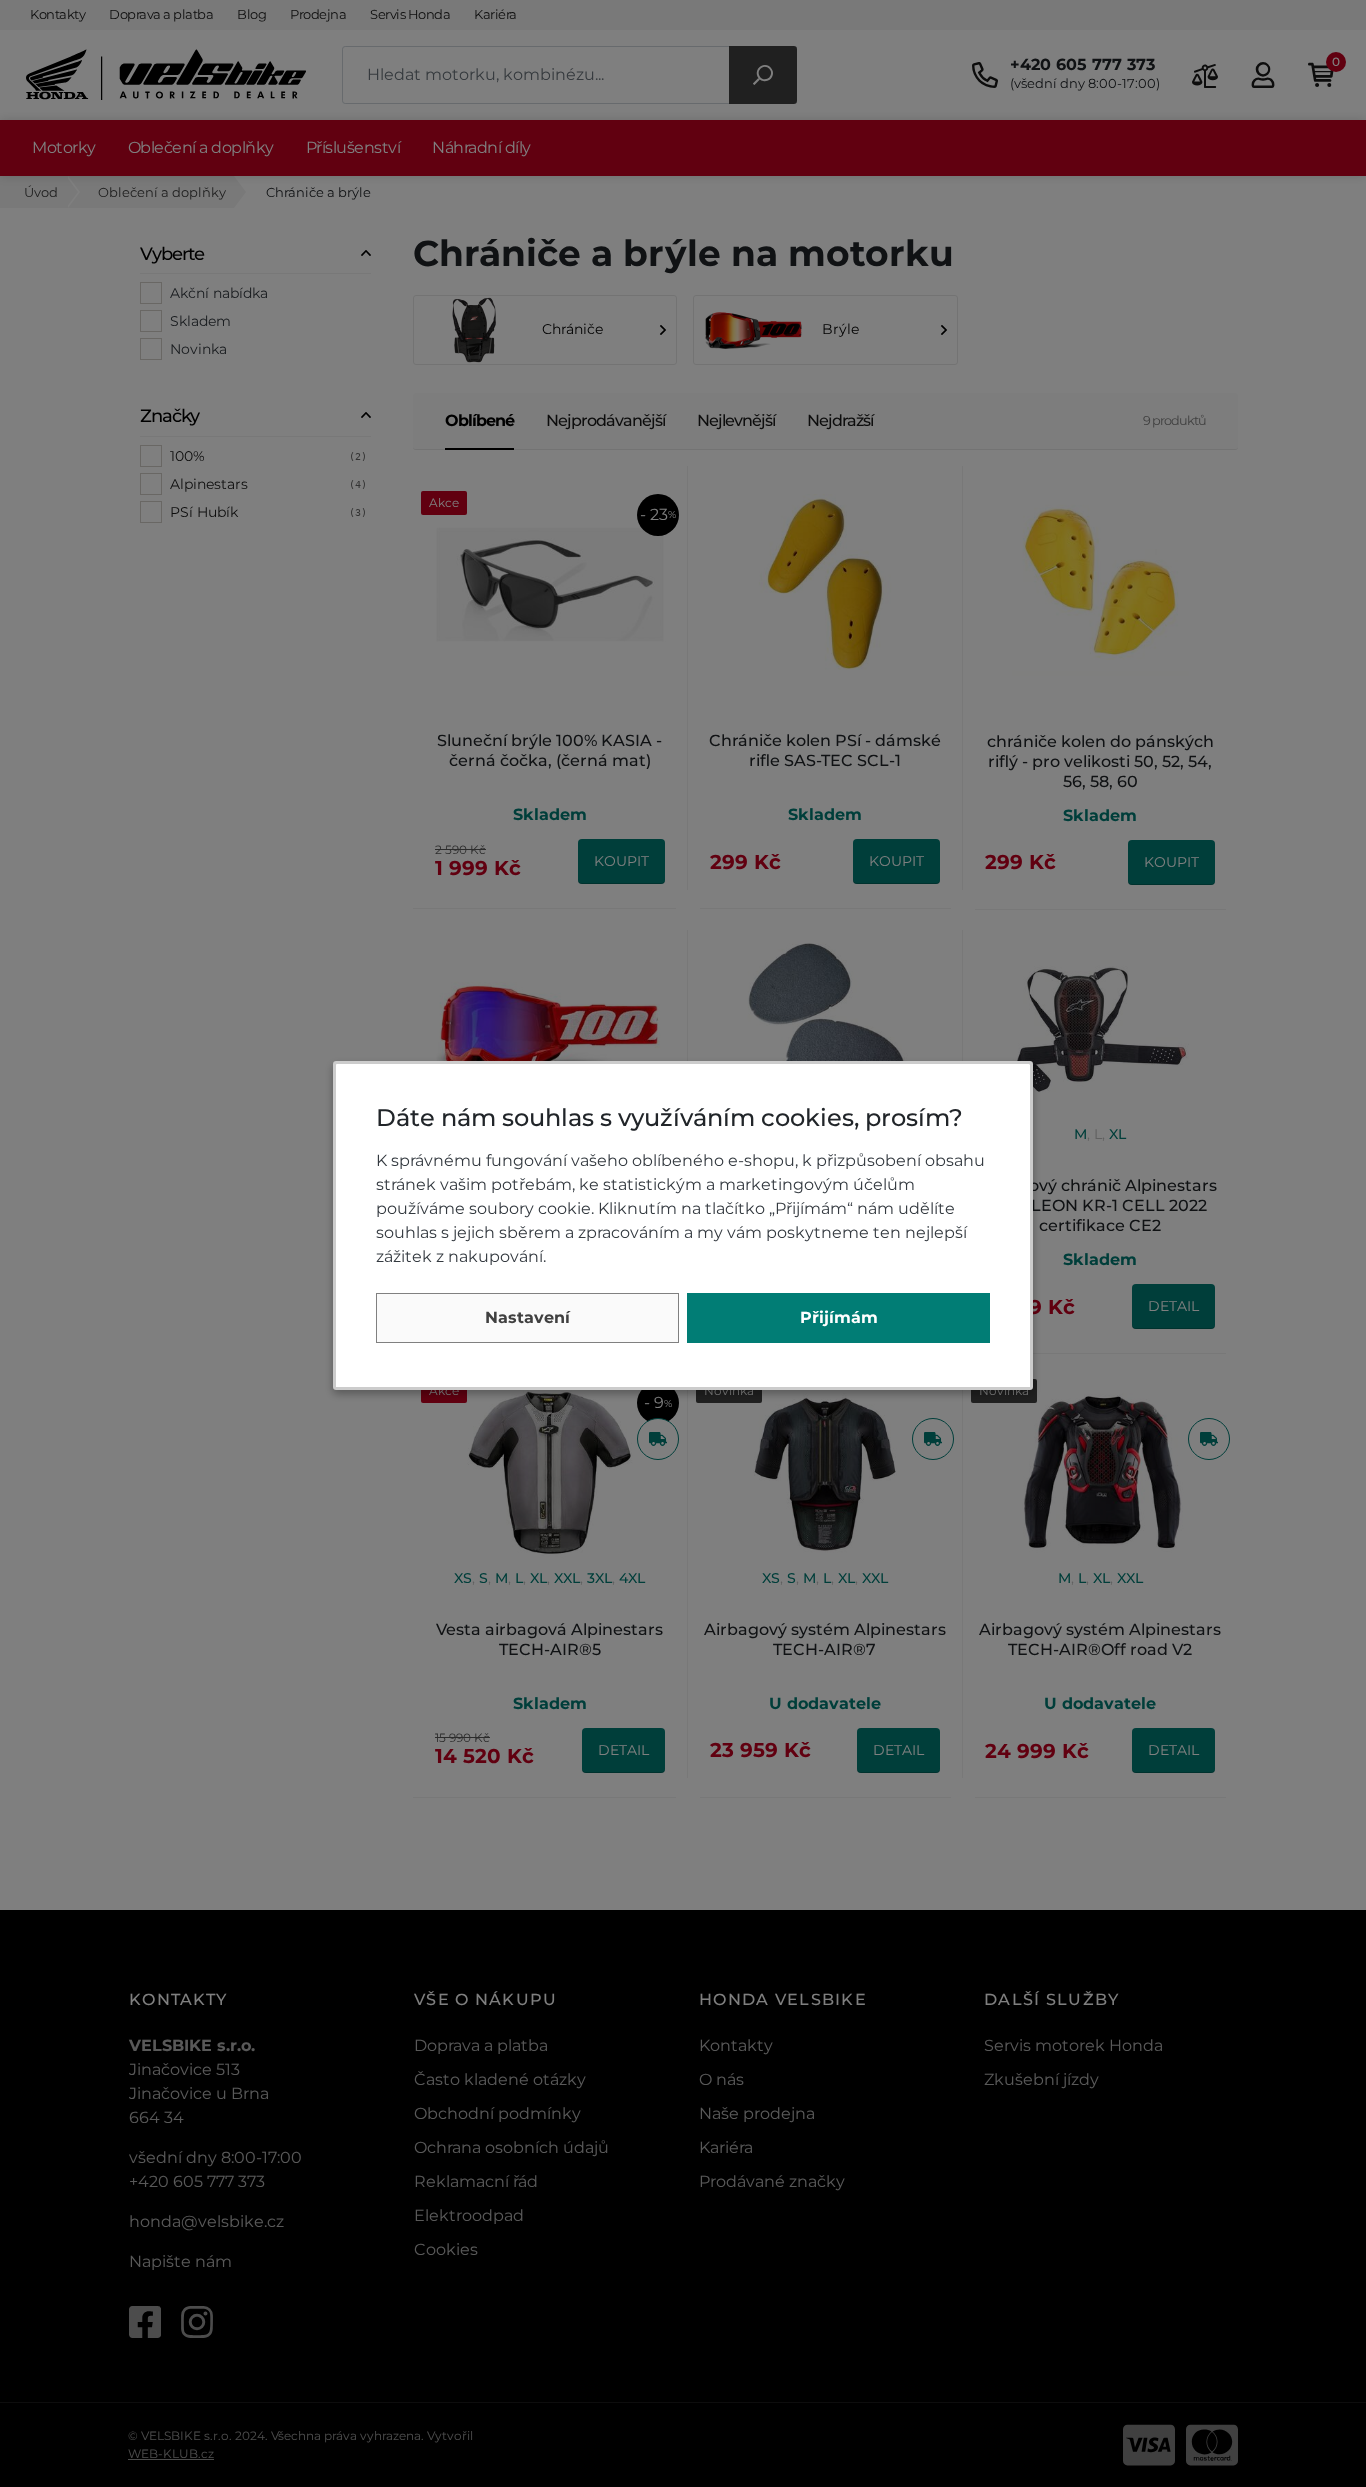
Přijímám (839, 1317)
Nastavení (527, 1317)
